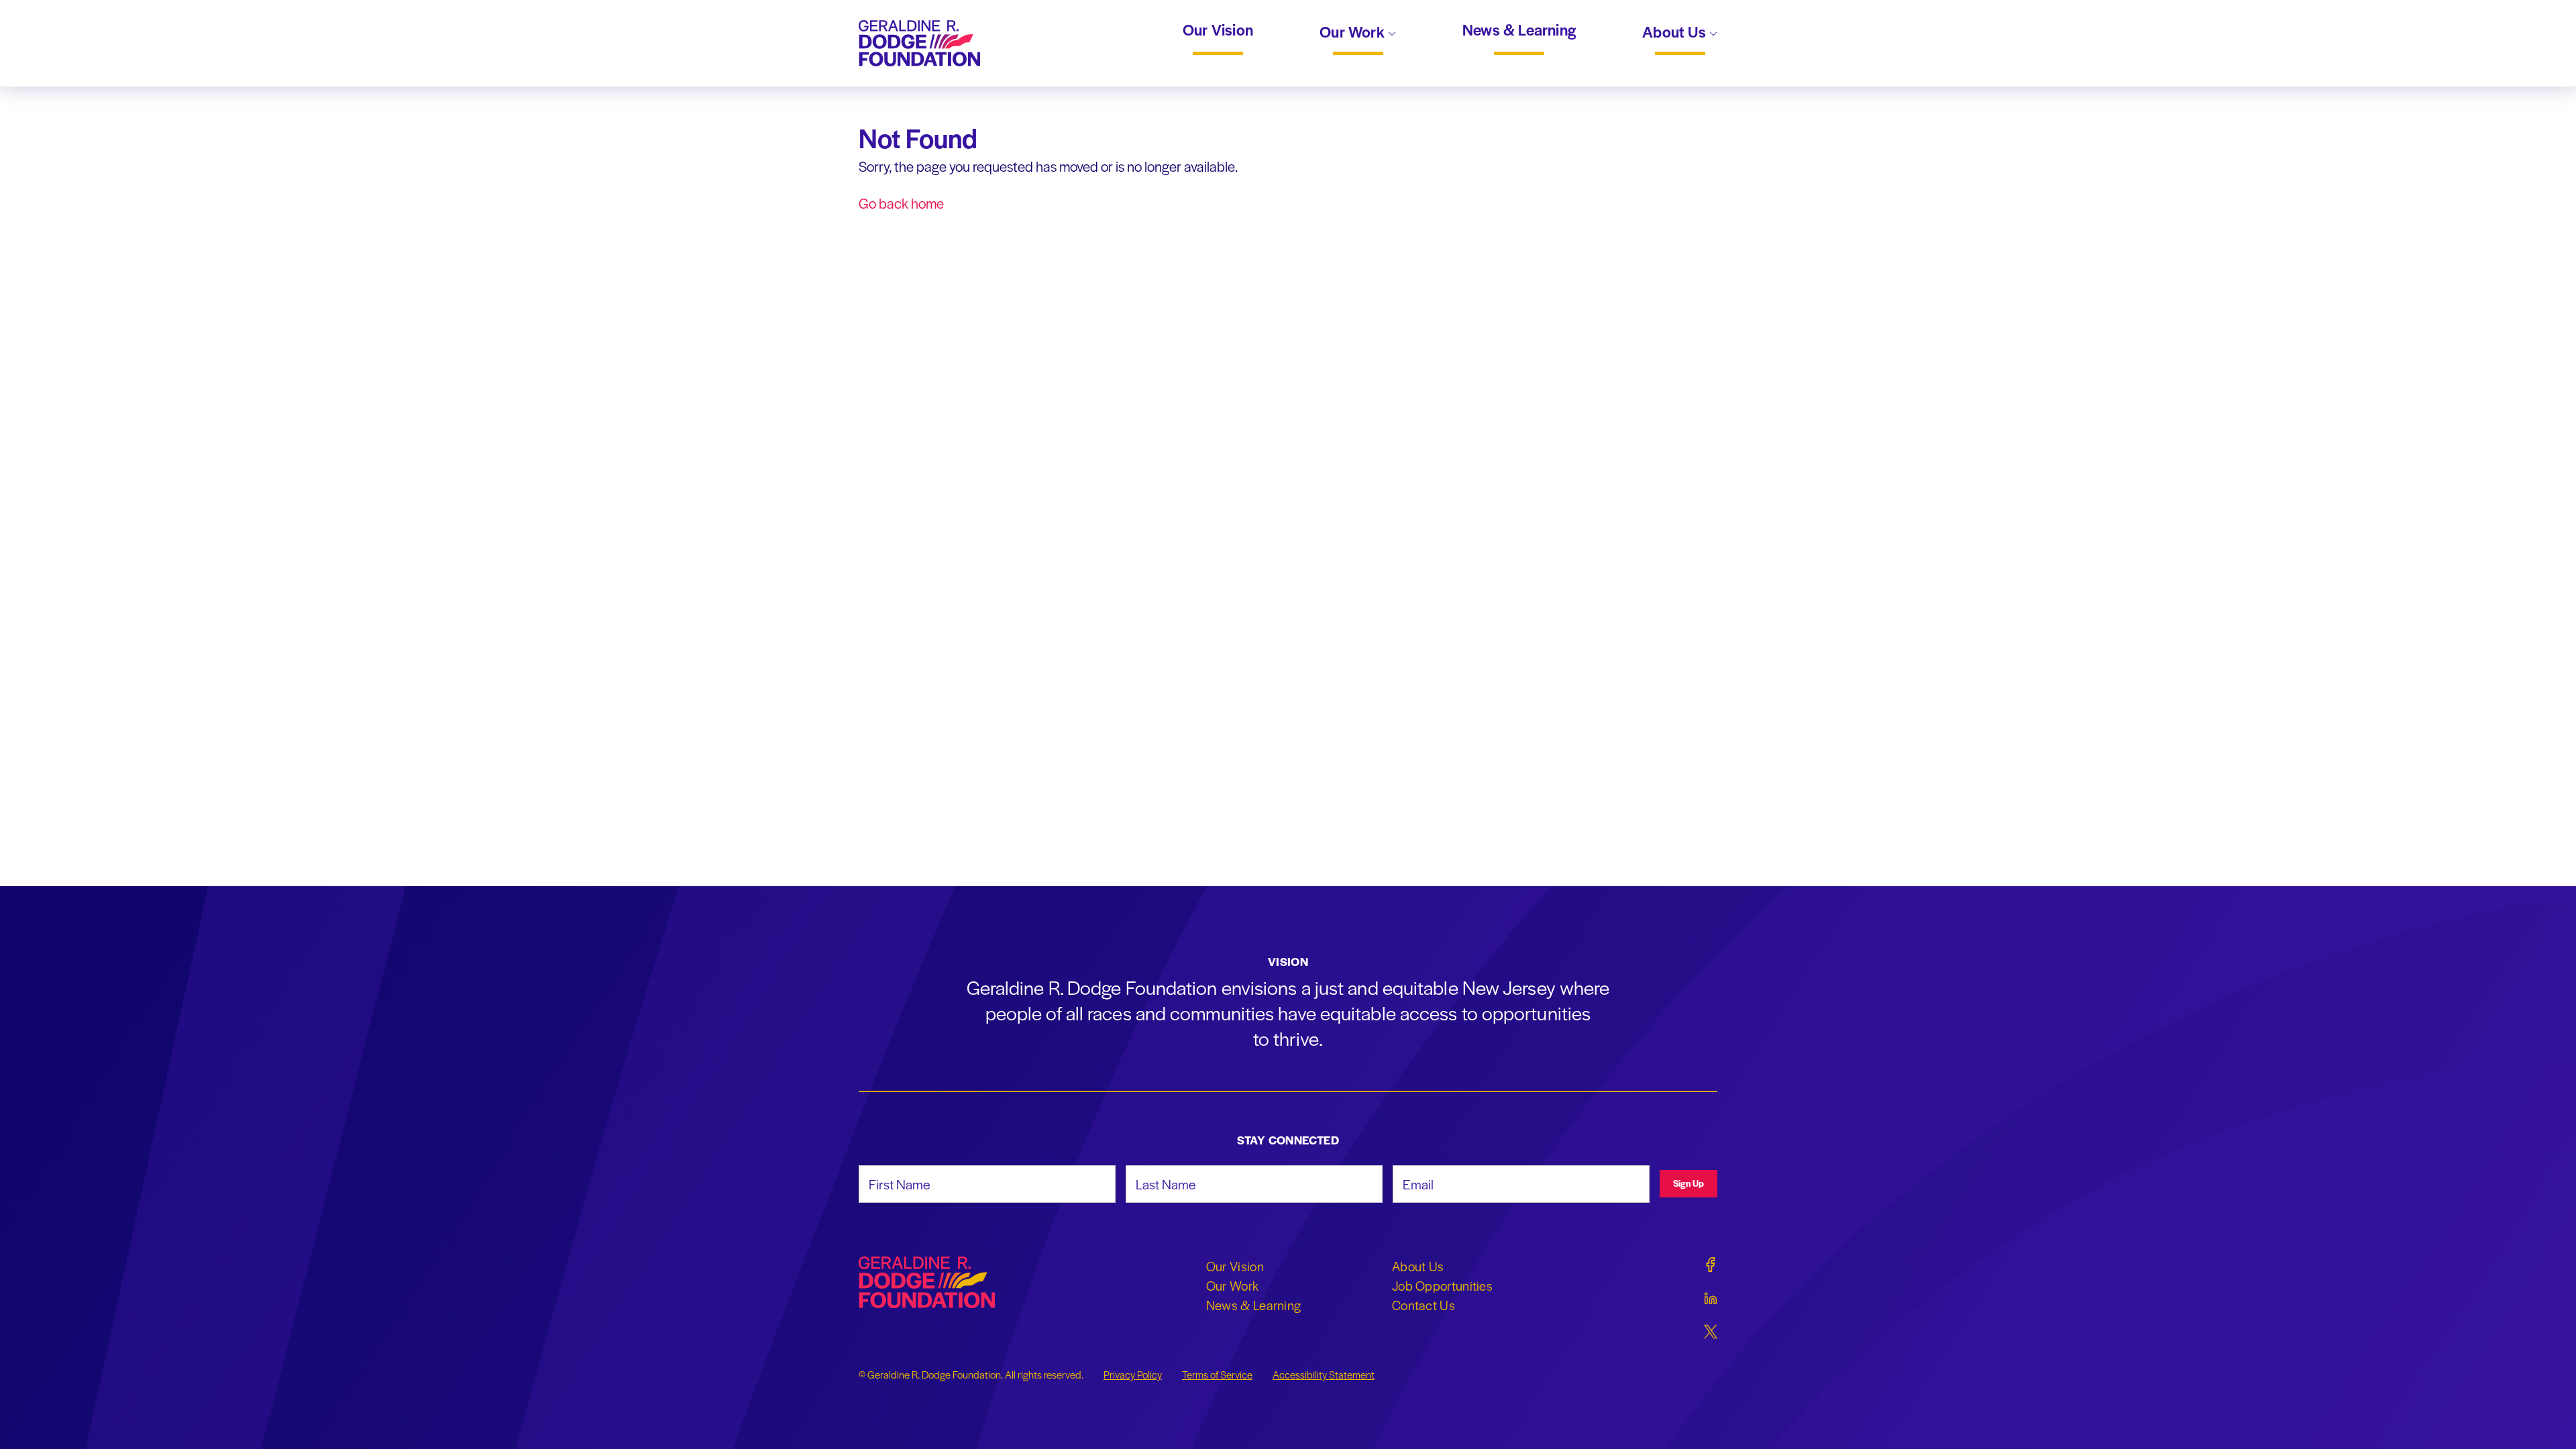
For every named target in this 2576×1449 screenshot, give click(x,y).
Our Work (1354, 33)
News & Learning (1519, 30)
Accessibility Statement (1324, 1375)
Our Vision (1218, 30)
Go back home (901, 203)
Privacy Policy (1133, 1375)
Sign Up (1688, 1183)
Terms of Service (1217, 1375)
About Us (1676, 33)
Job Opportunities (1442, 1285)
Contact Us (1424, 1305)
